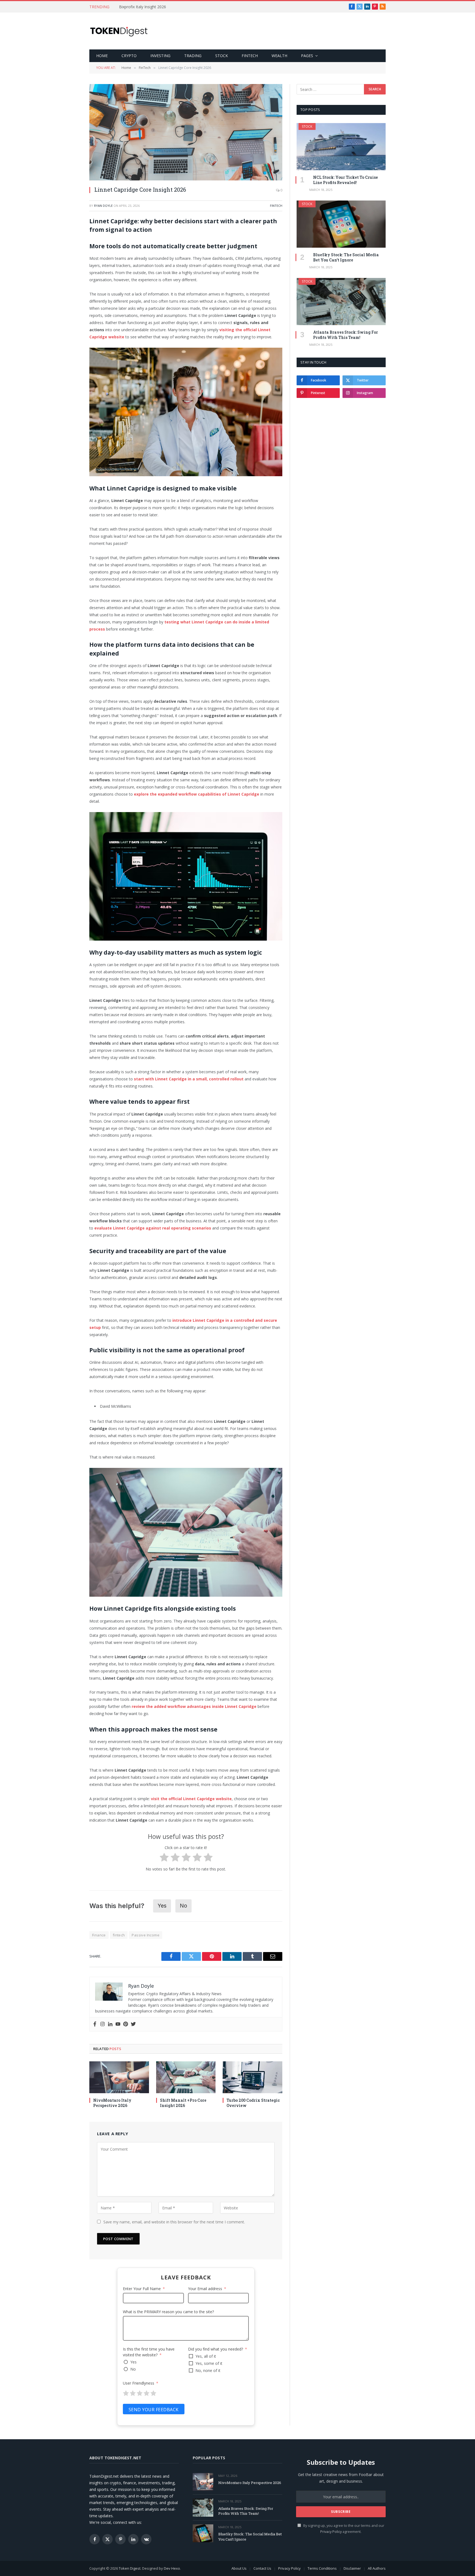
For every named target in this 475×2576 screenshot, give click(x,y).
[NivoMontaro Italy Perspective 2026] (119, 2077)
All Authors (377, 2568)
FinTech (250, 56)
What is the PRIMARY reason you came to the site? (168, 2312)
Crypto (129, 56)
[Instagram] (103, 2024)
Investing (160, 56)
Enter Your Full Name (142, 2289)
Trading (193, 56)
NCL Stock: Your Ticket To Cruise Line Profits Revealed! (346, 180)
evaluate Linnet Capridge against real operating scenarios (153, 1228)
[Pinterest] (126, 2024)
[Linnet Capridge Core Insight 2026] (186, 132)
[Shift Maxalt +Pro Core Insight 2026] (186, 2077)
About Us (239, 2568)
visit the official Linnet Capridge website (191, 1799)
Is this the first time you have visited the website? (149, 2352)
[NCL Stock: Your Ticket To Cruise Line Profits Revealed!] (341, 147)
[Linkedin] (110, 2024)
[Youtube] (118, 2024)
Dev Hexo (172, 2568)
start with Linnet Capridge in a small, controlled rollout (189, 1079)
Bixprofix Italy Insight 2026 (143, 7)
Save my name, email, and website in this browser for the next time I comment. (174, 2222)
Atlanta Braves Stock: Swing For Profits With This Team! (346, 335)
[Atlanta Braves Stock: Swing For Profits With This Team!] (341, 302)
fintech (119, 1935)
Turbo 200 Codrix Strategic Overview (253, 2103)
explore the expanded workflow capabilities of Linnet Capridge (197, 794)
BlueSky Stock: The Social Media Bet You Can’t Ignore (346, 257)
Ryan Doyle (103, 206)
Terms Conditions (322, 2568)
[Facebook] (95, 2024)
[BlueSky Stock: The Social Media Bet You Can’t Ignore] (341, 224)
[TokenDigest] (119, 31)
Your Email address (205, 2289)
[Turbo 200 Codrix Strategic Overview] (252, 2077)
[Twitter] (133, 2024)
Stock (222, 56)
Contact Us (262, 2568)
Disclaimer (352, 2568)
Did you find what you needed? (216, 2349)
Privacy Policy (331, 2532)
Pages (307, 56)
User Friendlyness (139, 2383)
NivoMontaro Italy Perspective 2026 (112, 2103)
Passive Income (145, 1935)
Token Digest (130, 2568)
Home (102, 56)
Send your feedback (154, 2410)
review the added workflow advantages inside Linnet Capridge (194, 1706)
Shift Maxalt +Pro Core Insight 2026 (183, 2103)
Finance (99, 1935)
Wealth (279, 56)
